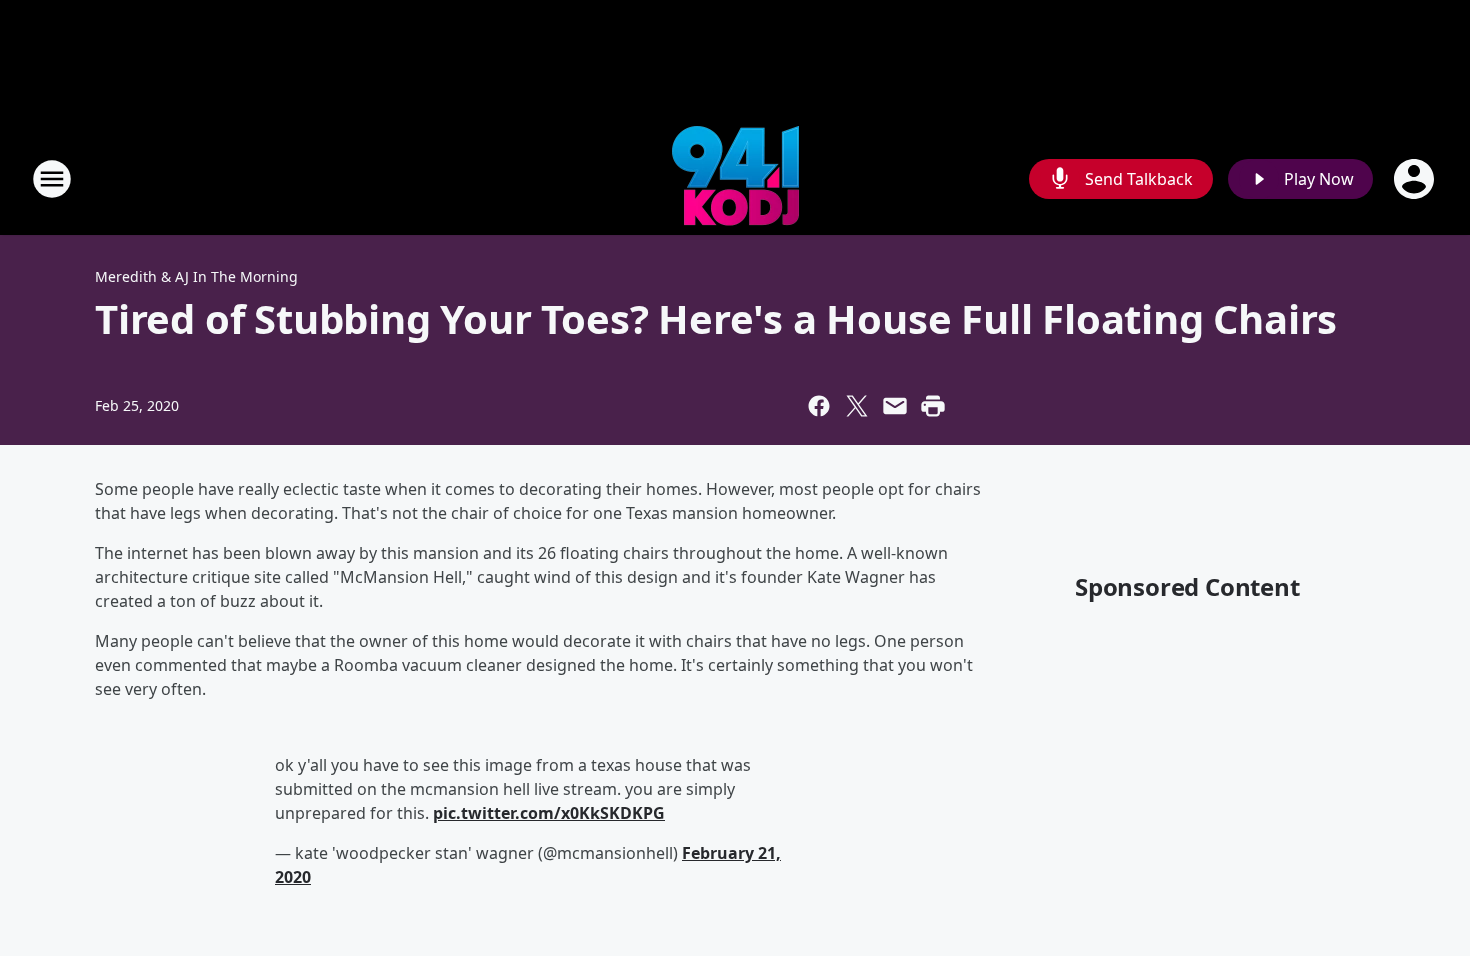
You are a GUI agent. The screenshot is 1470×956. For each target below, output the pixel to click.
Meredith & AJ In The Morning (196, 276)
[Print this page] (933, 406)
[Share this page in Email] (895, 406)
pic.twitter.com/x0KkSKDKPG (549, 813)
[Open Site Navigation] (52, 179)
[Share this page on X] (857, 406)
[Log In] (1416, 179)
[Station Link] (735, 178)
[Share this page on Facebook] (819, 406)
